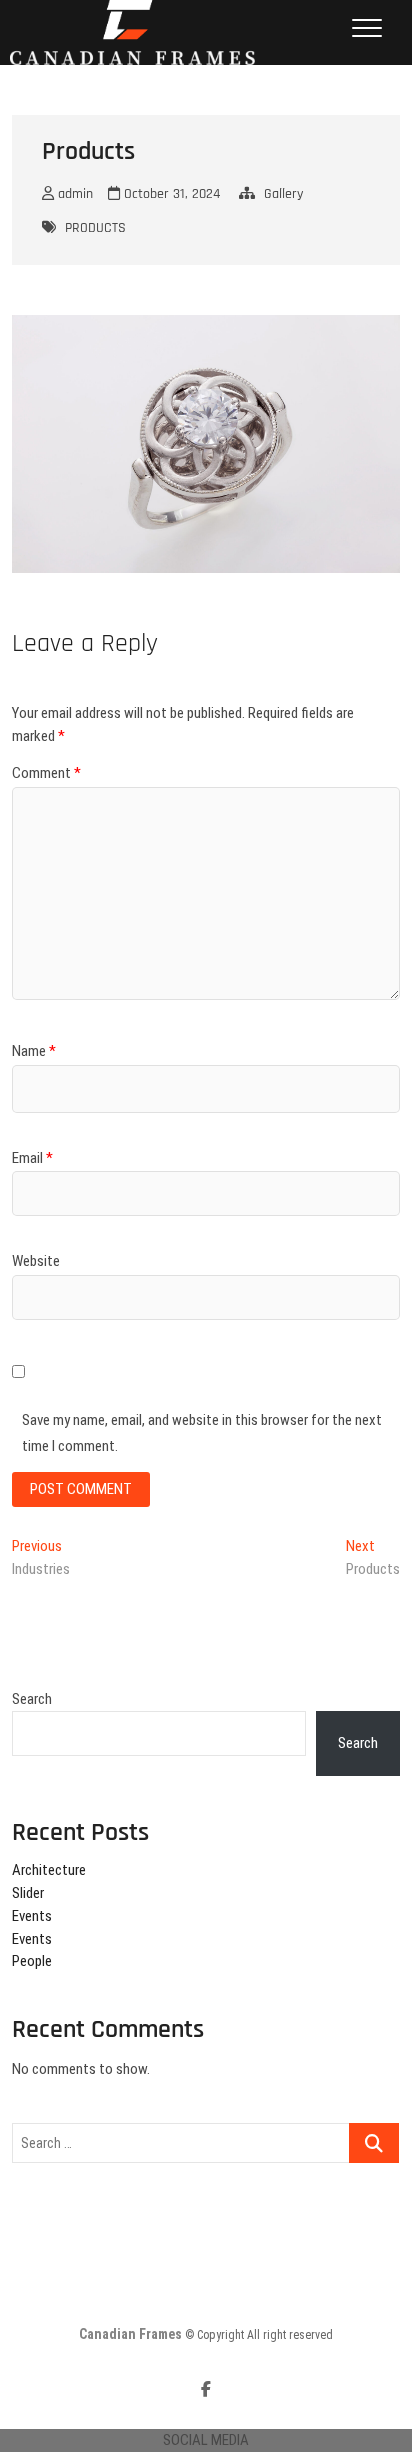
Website (36, 1261)
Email (32, 1158)
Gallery (283, 194)
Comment (46, 773)
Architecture (49, 1870)
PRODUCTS (95, 228)
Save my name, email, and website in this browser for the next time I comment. (202, 1433)
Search (32, 1699)
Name (34, 1051)
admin (73, 194)
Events (32, 1916)
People (32, 1961)
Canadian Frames (130, 2334)
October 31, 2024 (170, 194)
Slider (28, 1893)
